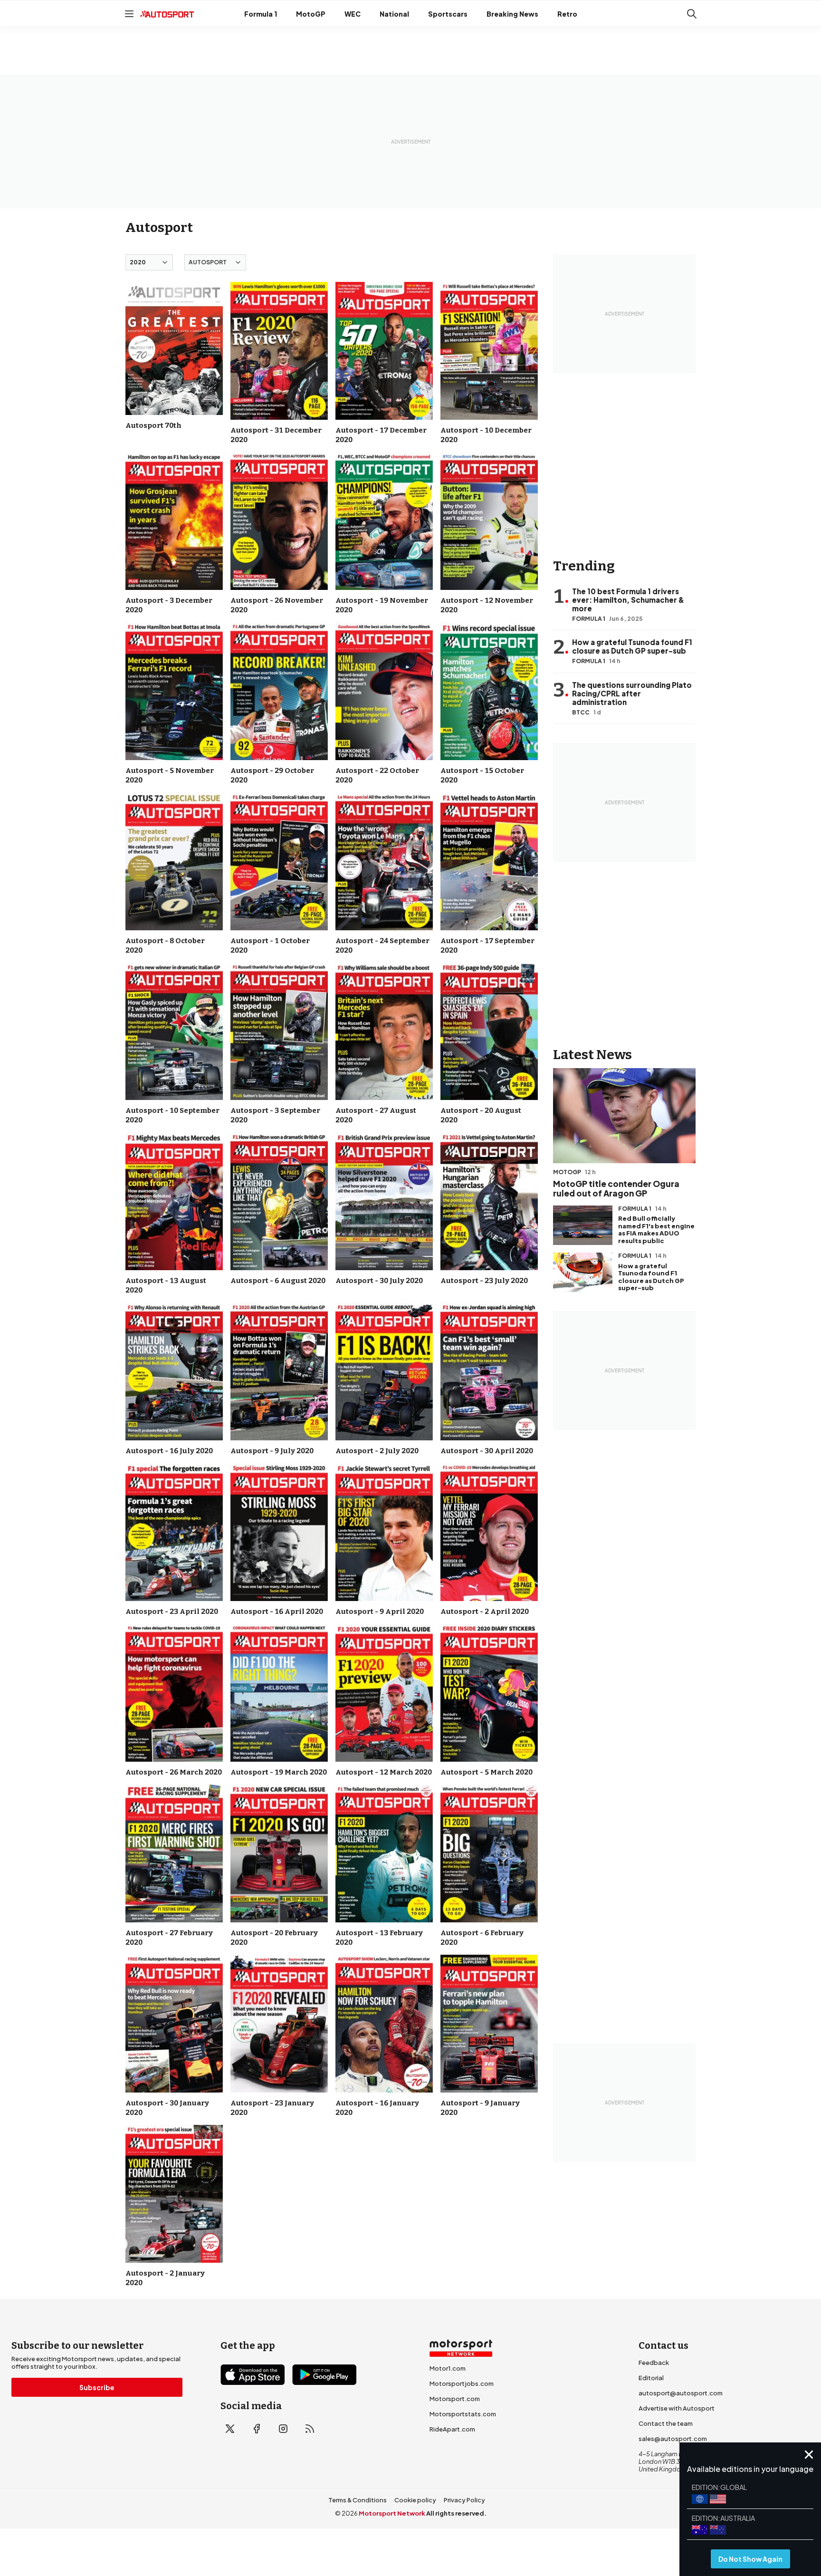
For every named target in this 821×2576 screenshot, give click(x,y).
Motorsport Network (392, 2513)
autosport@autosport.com (681, 2393)
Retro (567, 14)
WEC (353, 14)
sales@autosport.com (673, 2439)
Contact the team (666, 2423)
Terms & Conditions (358, 2500)
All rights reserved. (456, 2513)
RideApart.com (452, 2429)
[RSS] (310, 2429)
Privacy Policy (464, 2500)
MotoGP (311, 14)
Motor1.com (448, 2368)
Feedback (654, 2363)
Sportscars (448, 14)
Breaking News (512, 14)
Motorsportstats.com (463, 2414)
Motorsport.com (455, 2399)
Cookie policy (415, 2500)
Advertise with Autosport (677, 2408)
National (394, 14)
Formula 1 (261, 14)
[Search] (692, 14)
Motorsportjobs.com (462, 2383)
